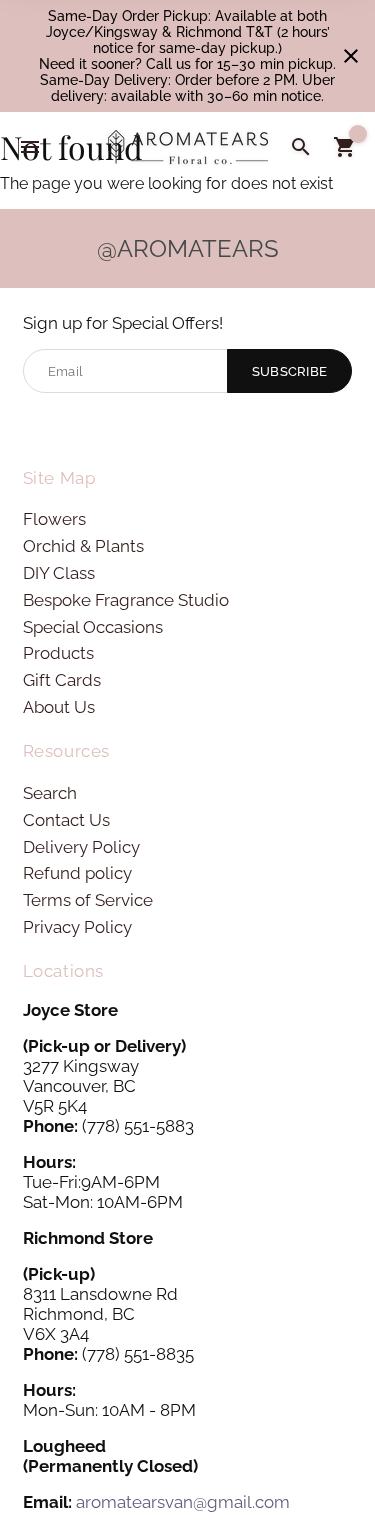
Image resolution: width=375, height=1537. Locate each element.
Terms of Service (88, 900)
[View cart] (345, 147)
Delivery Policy (81, 847)
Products (58, 653)
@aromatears (188, 248)
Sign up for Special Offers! (123, 323)
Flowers (54, 519)
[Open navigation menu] (30, 147)
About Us (59, 707)
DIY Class (59, 573)
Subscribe (290, 371)
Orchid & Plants (83, 546)
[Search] (301, 147)
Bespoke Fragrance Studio (126, 600)
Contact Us (66, 820)
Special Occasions (93, 627)
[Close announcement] (351, 56)
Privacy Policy (77, 927)
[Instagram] (69, 427)
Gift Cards (62, 680)
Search (50, 793)
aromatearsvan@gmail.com (183, 1502)
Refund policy (77, 873)
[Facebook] (36, 427)
